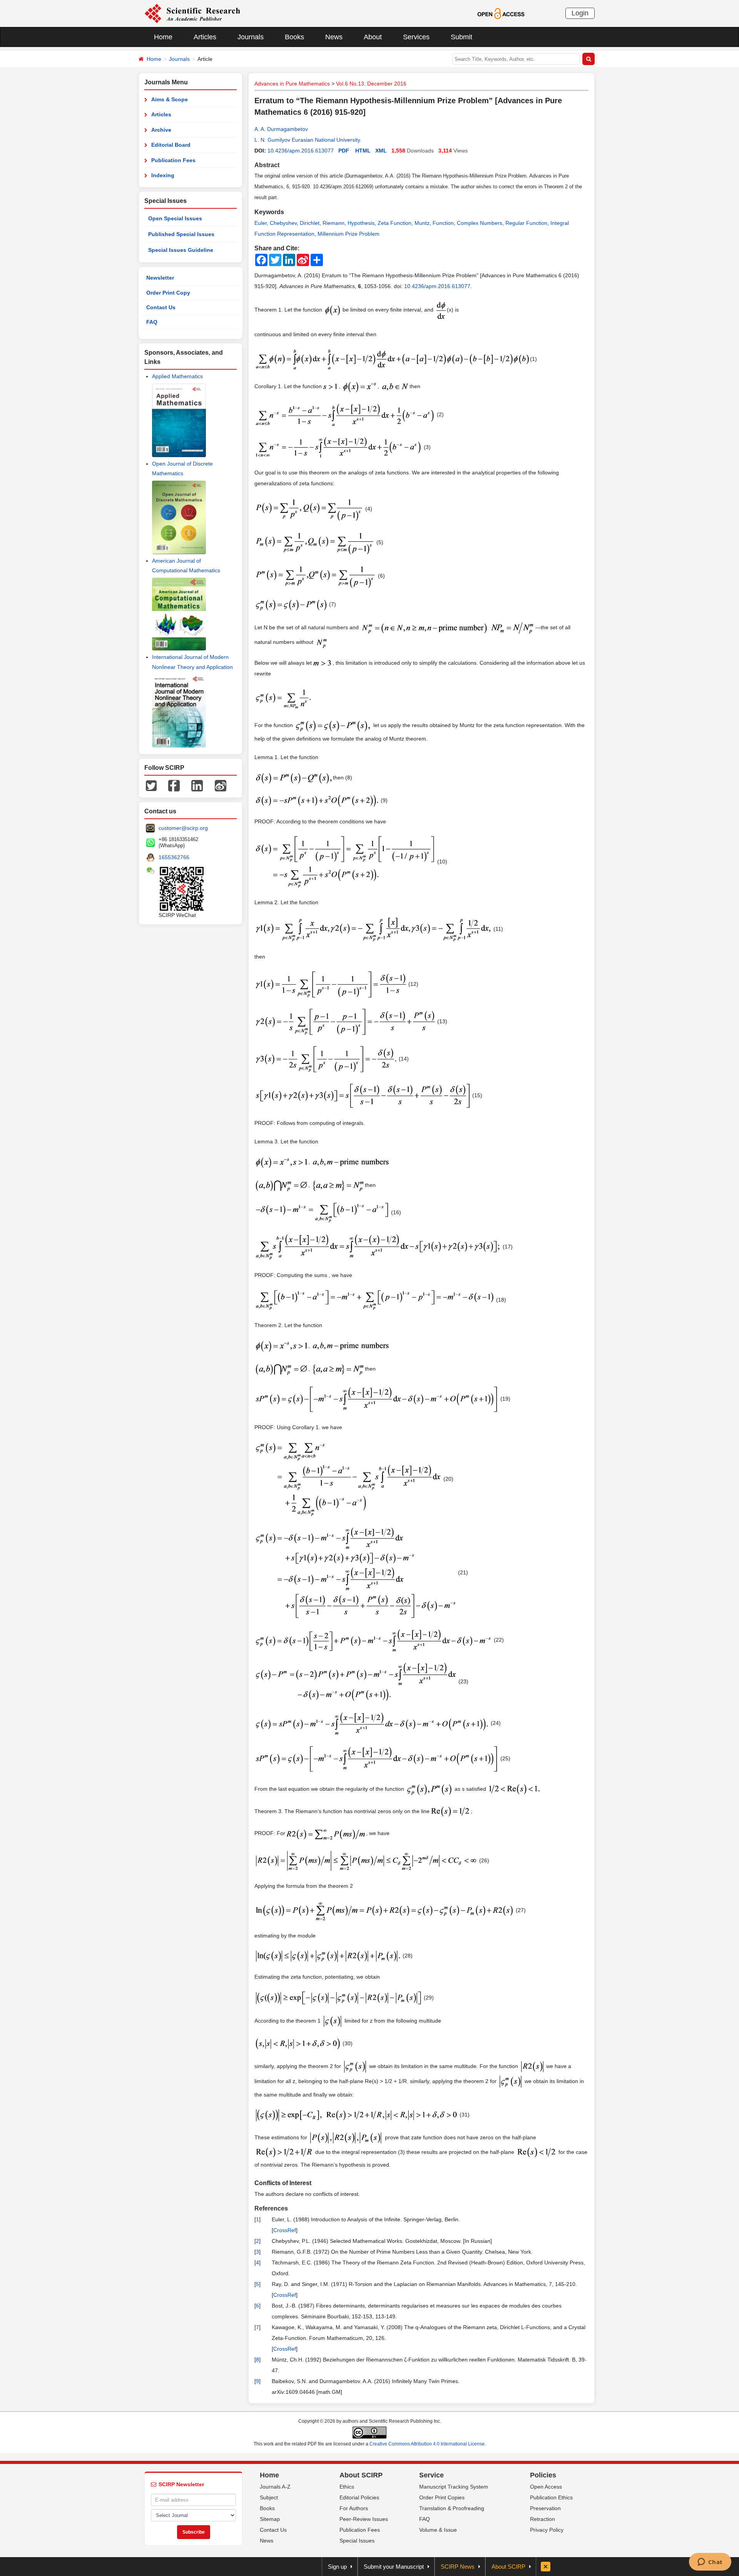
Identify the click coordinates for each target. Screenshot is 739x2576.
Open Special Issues (175, 218)
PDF (344, 151)
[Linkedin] (197, 785)
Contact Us (161, 307)
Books (294, 37)
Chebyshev (283, 223)
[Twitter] (151, 785)
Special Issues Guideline (181, 250)
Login (580, 13)
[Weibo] (221, 785)
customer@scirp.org (183, 828)
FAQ (152, 322)
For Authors (354, 2508)
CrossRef (285, 2230)
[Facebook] (174, 785)
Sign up (337, 2567)
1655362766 (174, 857)
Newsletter (160, 278)
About (373, 37)
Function (443, 223)
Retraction (543, 2519)
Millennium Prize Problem (349, 234)
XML (381, 151)
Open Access (546, 2487)
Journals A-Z (275, 2487)
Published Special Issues (181, 234)
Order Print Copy (168, 293)
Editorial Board (171, 145)
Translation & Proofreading (452, 2508)
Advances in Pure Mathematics (292, 84)
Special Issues (357, 2541)
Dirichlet (310, 223)
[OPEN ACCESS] (501, 13)
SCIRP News (458, 2567)
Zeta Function (395, 223)
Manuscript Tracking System (454, 2487)
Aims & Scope (170, 99)
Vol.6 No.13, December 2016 (371, 84)
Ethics (347, 2487)
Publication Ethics (551, 2497)
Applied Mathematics (177, 376)
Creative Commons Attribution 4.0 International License (427, 2444)
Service (431, 2475)
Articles (205, 37)
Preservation (545, 2508)
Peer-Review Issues (364, 2519)
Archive (161, 130)
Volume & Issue (438, 2530)
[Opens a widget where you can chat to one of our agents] (710, 2563)
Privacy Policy (547, 2530)
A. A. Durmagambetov (281, 129)
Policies (543, 2475)
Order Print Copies (442, 2497)
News (334, 37)
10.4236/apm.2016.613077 (301, 151)
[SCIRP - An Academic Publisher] (192, 13)
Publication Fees (173, 160)
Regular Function (526, 223)
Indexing (163, 175)
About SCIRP (361, 2475)
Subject (269, 2497)
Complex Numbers (480, 223)
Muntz (422, 223)
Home (163, 37)
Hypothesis (361, 223)
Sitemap (270, 2519)
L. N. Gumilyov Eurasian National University (307, 140)
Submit (461, 37)
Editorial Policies (359, 2497)
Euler (261, 223)
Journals (251, 37)
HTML (363, 151)
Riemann (334, 223)
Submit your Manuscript (394, 2567)
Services (416, 37)
